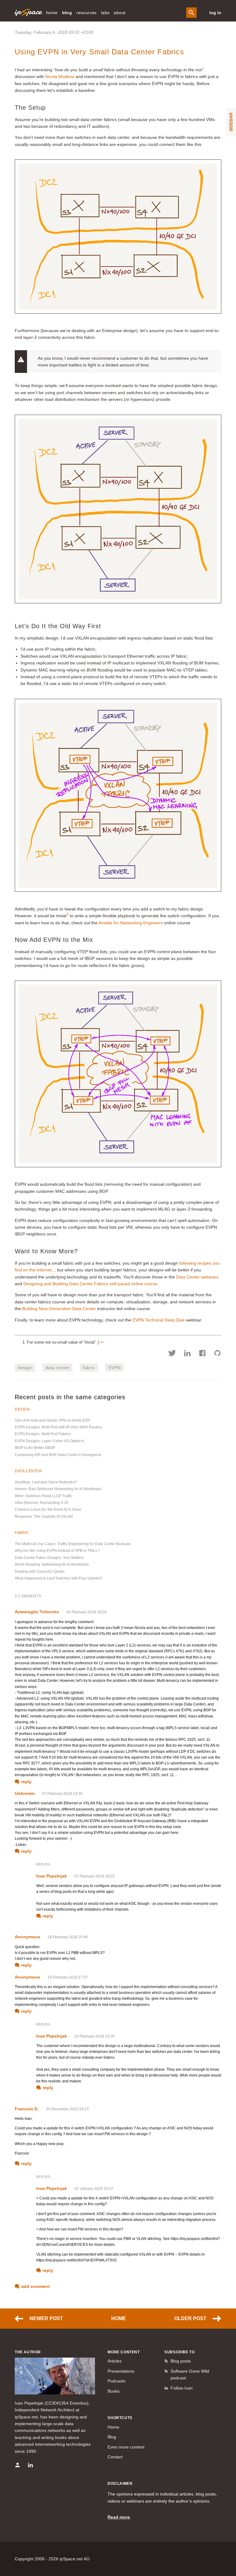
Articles (115, 2361)
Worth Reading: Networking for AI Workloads (52, 1564)
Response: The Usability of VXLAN (44, 1517)
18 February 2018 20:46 (68, 1937)
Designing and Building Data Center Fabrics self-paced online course (90, 1284)
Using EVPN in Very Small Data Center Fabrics (99, 52)
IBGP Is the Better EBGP (35, 1448)
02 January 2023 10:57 (94, 2189)
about (120, 13)
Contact (115, 2457)
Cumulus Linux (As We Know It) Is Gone (48, 1509)
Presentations (121, 2371)
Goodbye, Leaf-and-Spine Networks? (46, 1482)
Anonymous (28, 1937)
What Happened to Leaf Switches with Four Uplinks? (59, 1578)
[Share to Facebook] (202, 1354)
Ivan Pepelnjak (52, 1876)
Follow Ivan (182, 2388)
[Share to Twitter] (172, 1354)
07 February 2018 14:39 (62, 1794)
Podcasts (116, 2381)
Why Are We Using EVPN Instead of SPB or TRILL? (57, 1551)
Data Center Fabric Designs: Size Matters (49, 1558)
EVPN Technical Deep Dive (159, 1320)
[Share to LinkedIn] (187, 1354)
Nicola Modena (60, 76)
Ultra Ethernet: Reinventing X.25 (42, 1503)
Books (114, 2391)
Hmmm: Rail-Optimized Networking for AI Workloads (58, 1489)
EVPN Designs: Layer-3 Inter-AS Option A (49, 1441)
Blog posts (181, 2361)
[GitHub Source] (217, 1354)
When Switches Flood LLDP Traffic (44, 1496)
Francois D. (27, 2109)
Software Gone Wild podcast (190, 2374)
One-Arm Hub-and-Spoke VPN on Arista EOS (52, 1420)
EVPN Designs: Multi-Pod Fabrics (43, 1434)
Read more (119, 2517)
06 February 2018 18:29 (87, 1612)
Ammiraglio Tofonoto (37, 1612)
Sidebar (231, 122)
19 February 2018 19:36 (94, 2036)
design (25, 1368)
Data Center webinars (197, 1277)
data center (58, 1368)
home (52, 13)
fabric (89, 1368)
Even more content (126, 2447)
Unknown (25, 1793)
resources (87, 13)
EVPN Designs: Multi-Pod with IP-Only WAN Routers (58, 1427)
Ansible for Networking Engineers (131, 923)
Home (119, 2318)
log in (215, 13)
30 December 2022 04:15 (67, 2109)
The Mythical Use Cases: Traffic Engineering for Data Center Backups (73, 1544)
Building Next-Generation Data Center (59, 1309)
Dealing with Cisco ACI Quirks (40, 1572)
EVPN (114, 1368)
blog (67, 13)
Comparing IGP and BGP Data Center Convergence (58, 1455)
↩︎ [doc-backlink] (102, 1342)
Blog (112, 2437)
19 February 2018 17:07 (68, 1977)
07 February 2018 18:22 (94, 1876)
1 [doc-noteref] (67, 914)
